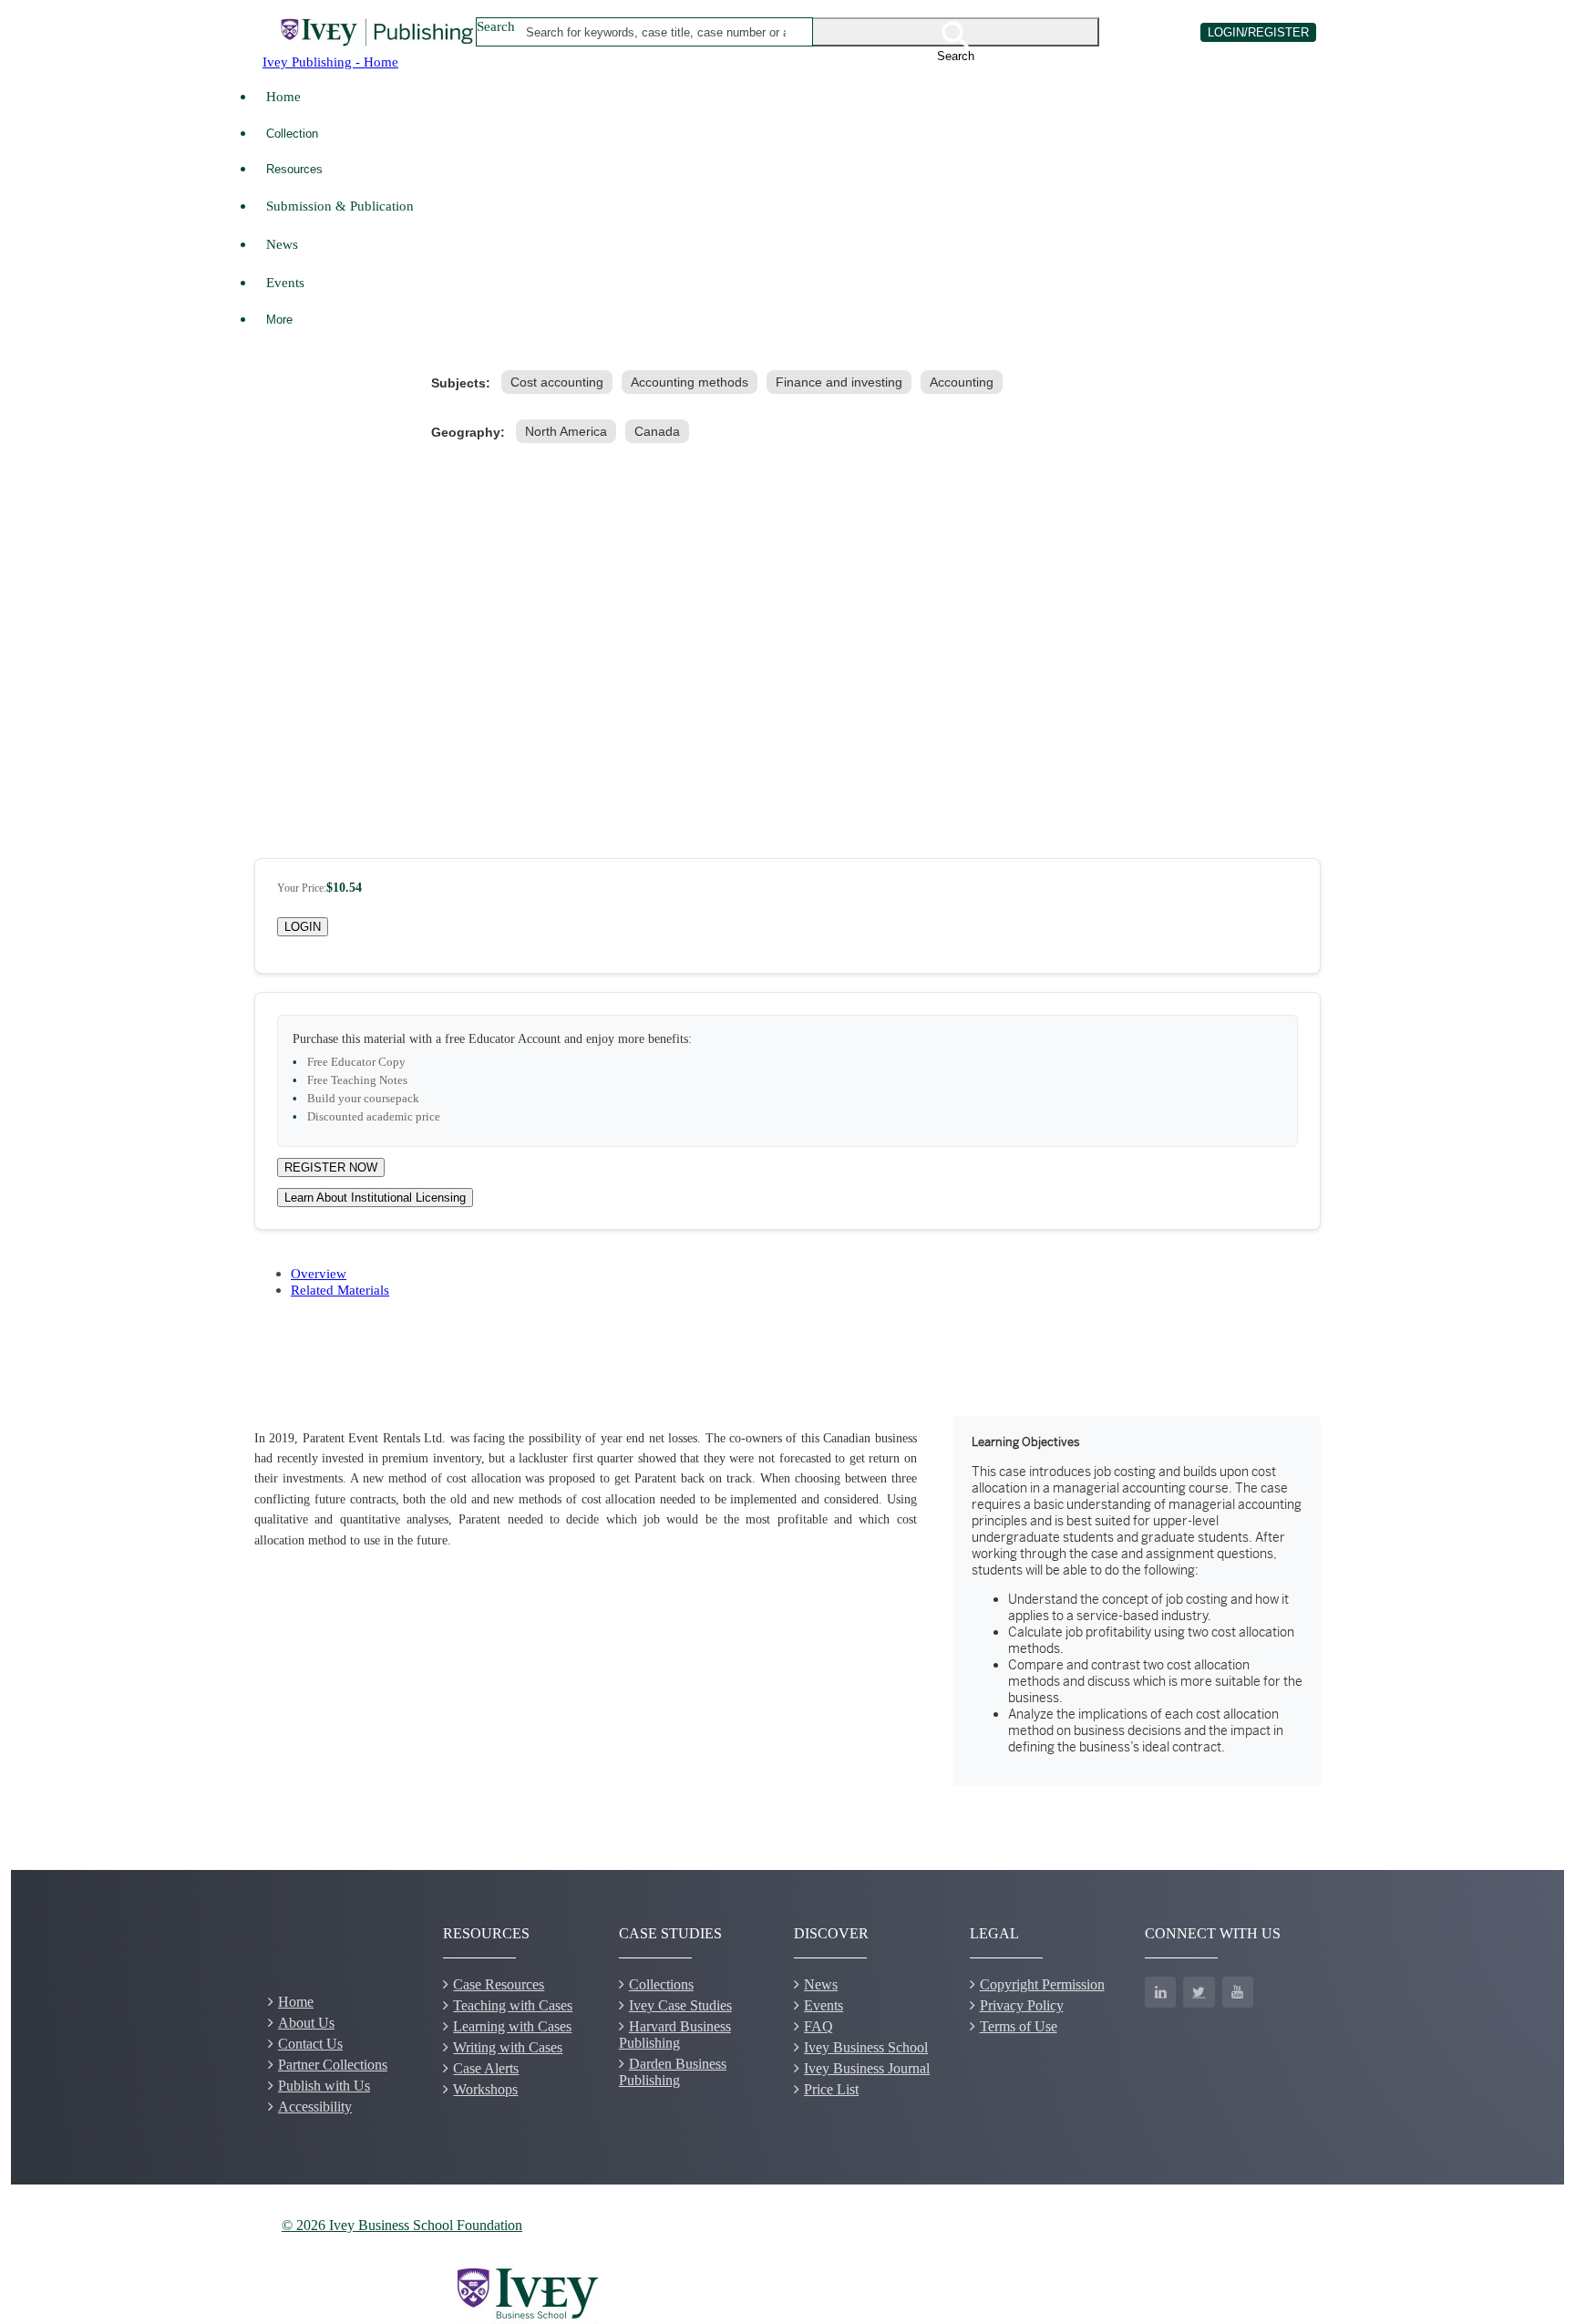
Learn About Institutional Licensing (375, 1198)
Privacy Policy (1022, 2005)
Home (283, 96)
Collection (292, 134)
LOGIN (303, 927)
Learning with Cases (512, 2026)
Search (496, 26)
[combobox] (657, 32)
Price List (831, 2089)
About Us (306, 2023)
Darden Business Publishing (673, 2072)
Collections (661, 1984)
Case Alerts (486, 2068)
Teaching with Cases (513, 2005)
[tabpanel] (787, 1601)
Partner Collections (333, 2065)
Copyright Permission (1042, 1984)
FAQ (818, 2026)
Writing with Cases (508, 2047)
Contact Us (310, 2044)
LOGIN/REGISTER (1258, 32)
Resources (294, 169)
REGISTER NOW (331, 1167)
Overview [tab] (319, 1273)
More (279, 320)
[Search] (956, 32)
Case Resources (499, 1984)
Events (285, 282)
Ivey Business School (866, 2047)
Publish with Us (324, 2086)
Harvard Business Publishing (675, 2035)
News (282, 244)
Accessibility (315, 2107)
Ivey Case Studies (680, 2005)
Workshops (485, 2089)
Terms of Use (1019, 2026)
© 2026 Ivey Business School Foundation (402, 2225)
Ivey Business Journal (867, 2068)
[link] (561, 382)
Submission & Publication (340, 206)
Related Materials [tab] (340, 1290)
